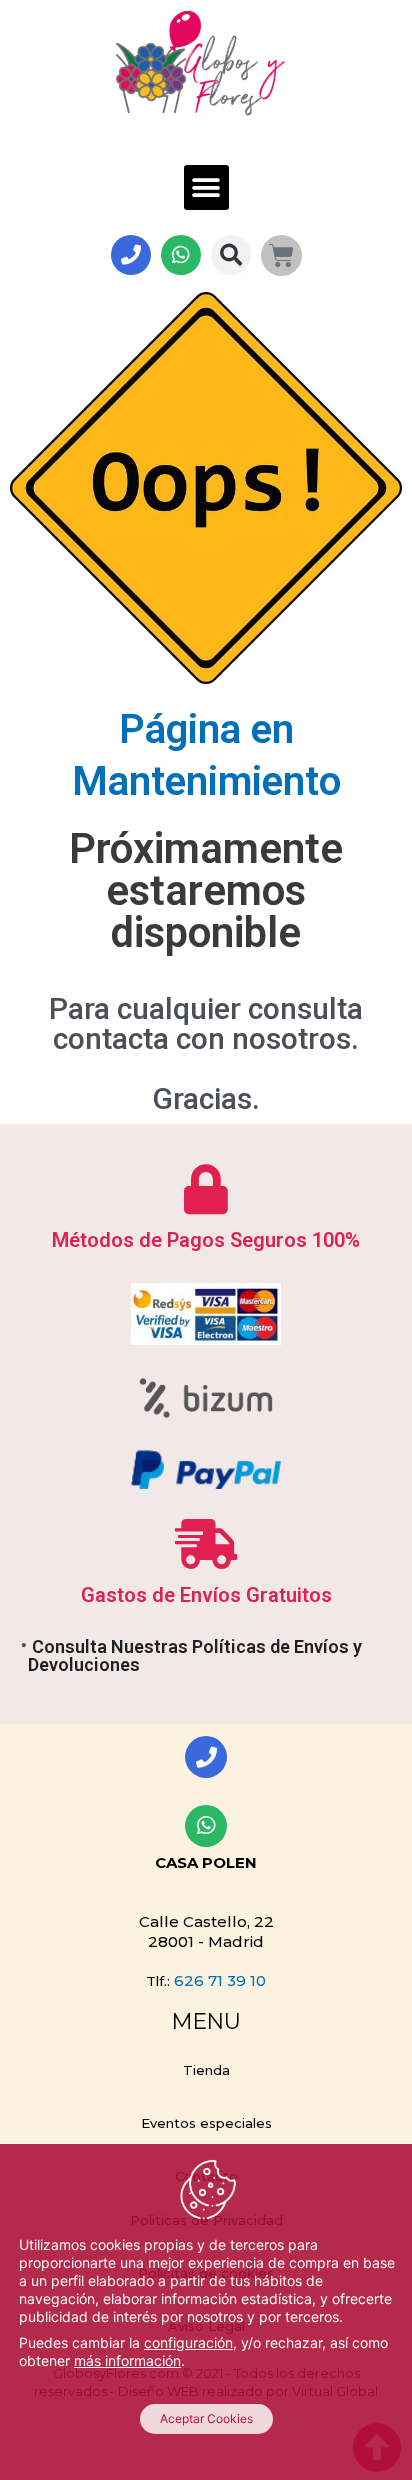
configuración (188, 2342)
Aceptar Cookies (206, 2418)
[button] (206, 187)
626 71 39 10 (220, 1980)
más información (127, 2360)
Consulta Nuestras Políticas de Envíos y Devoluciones (195, 1655)
